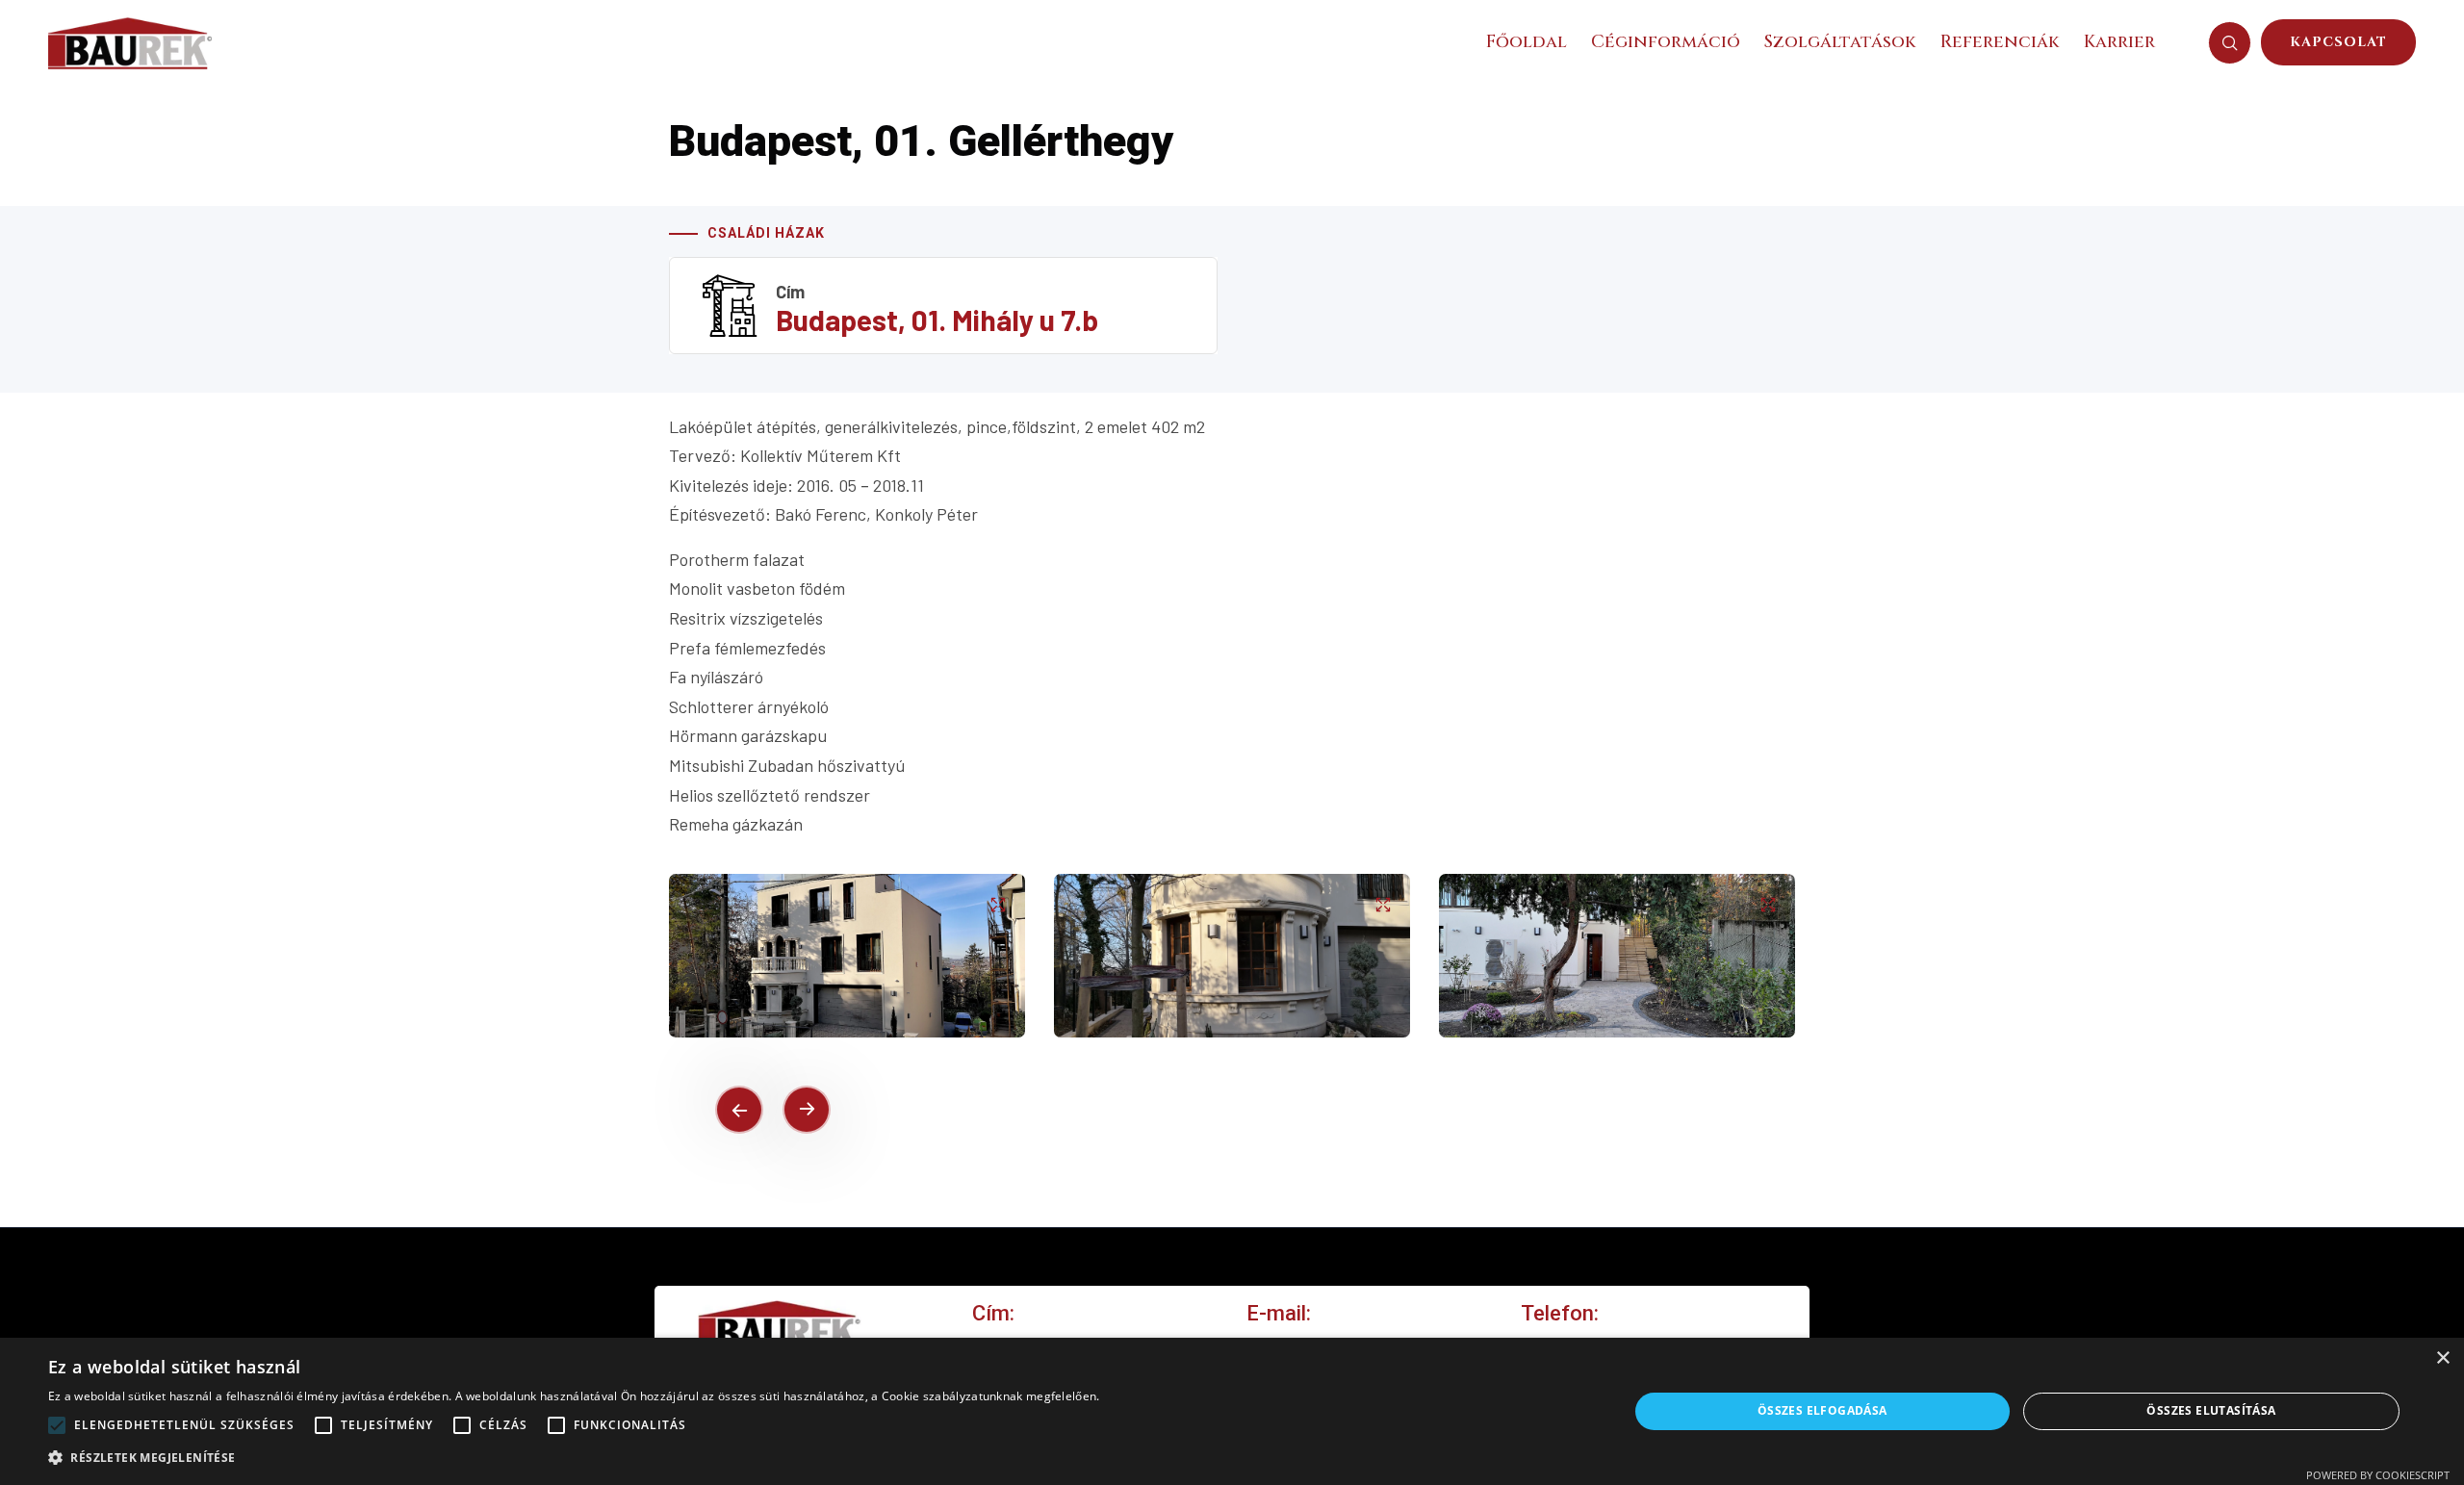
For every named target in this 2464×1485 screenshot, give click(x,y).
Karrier (2119, 42)
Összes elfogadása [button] (1822, 1410)
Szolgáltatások (1840, 42)
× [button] (2442, 1358)
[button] (739, 1110)
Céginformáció (1666, 42)
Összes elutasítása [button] (2211, 1410)
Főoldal (1527, 42)
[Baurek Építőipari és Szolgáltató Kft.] (130, 40)
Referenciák (2000, 42)
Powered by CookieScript (2378, 1475)
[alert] (1232, 1411)
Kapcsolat (2338, 42)
